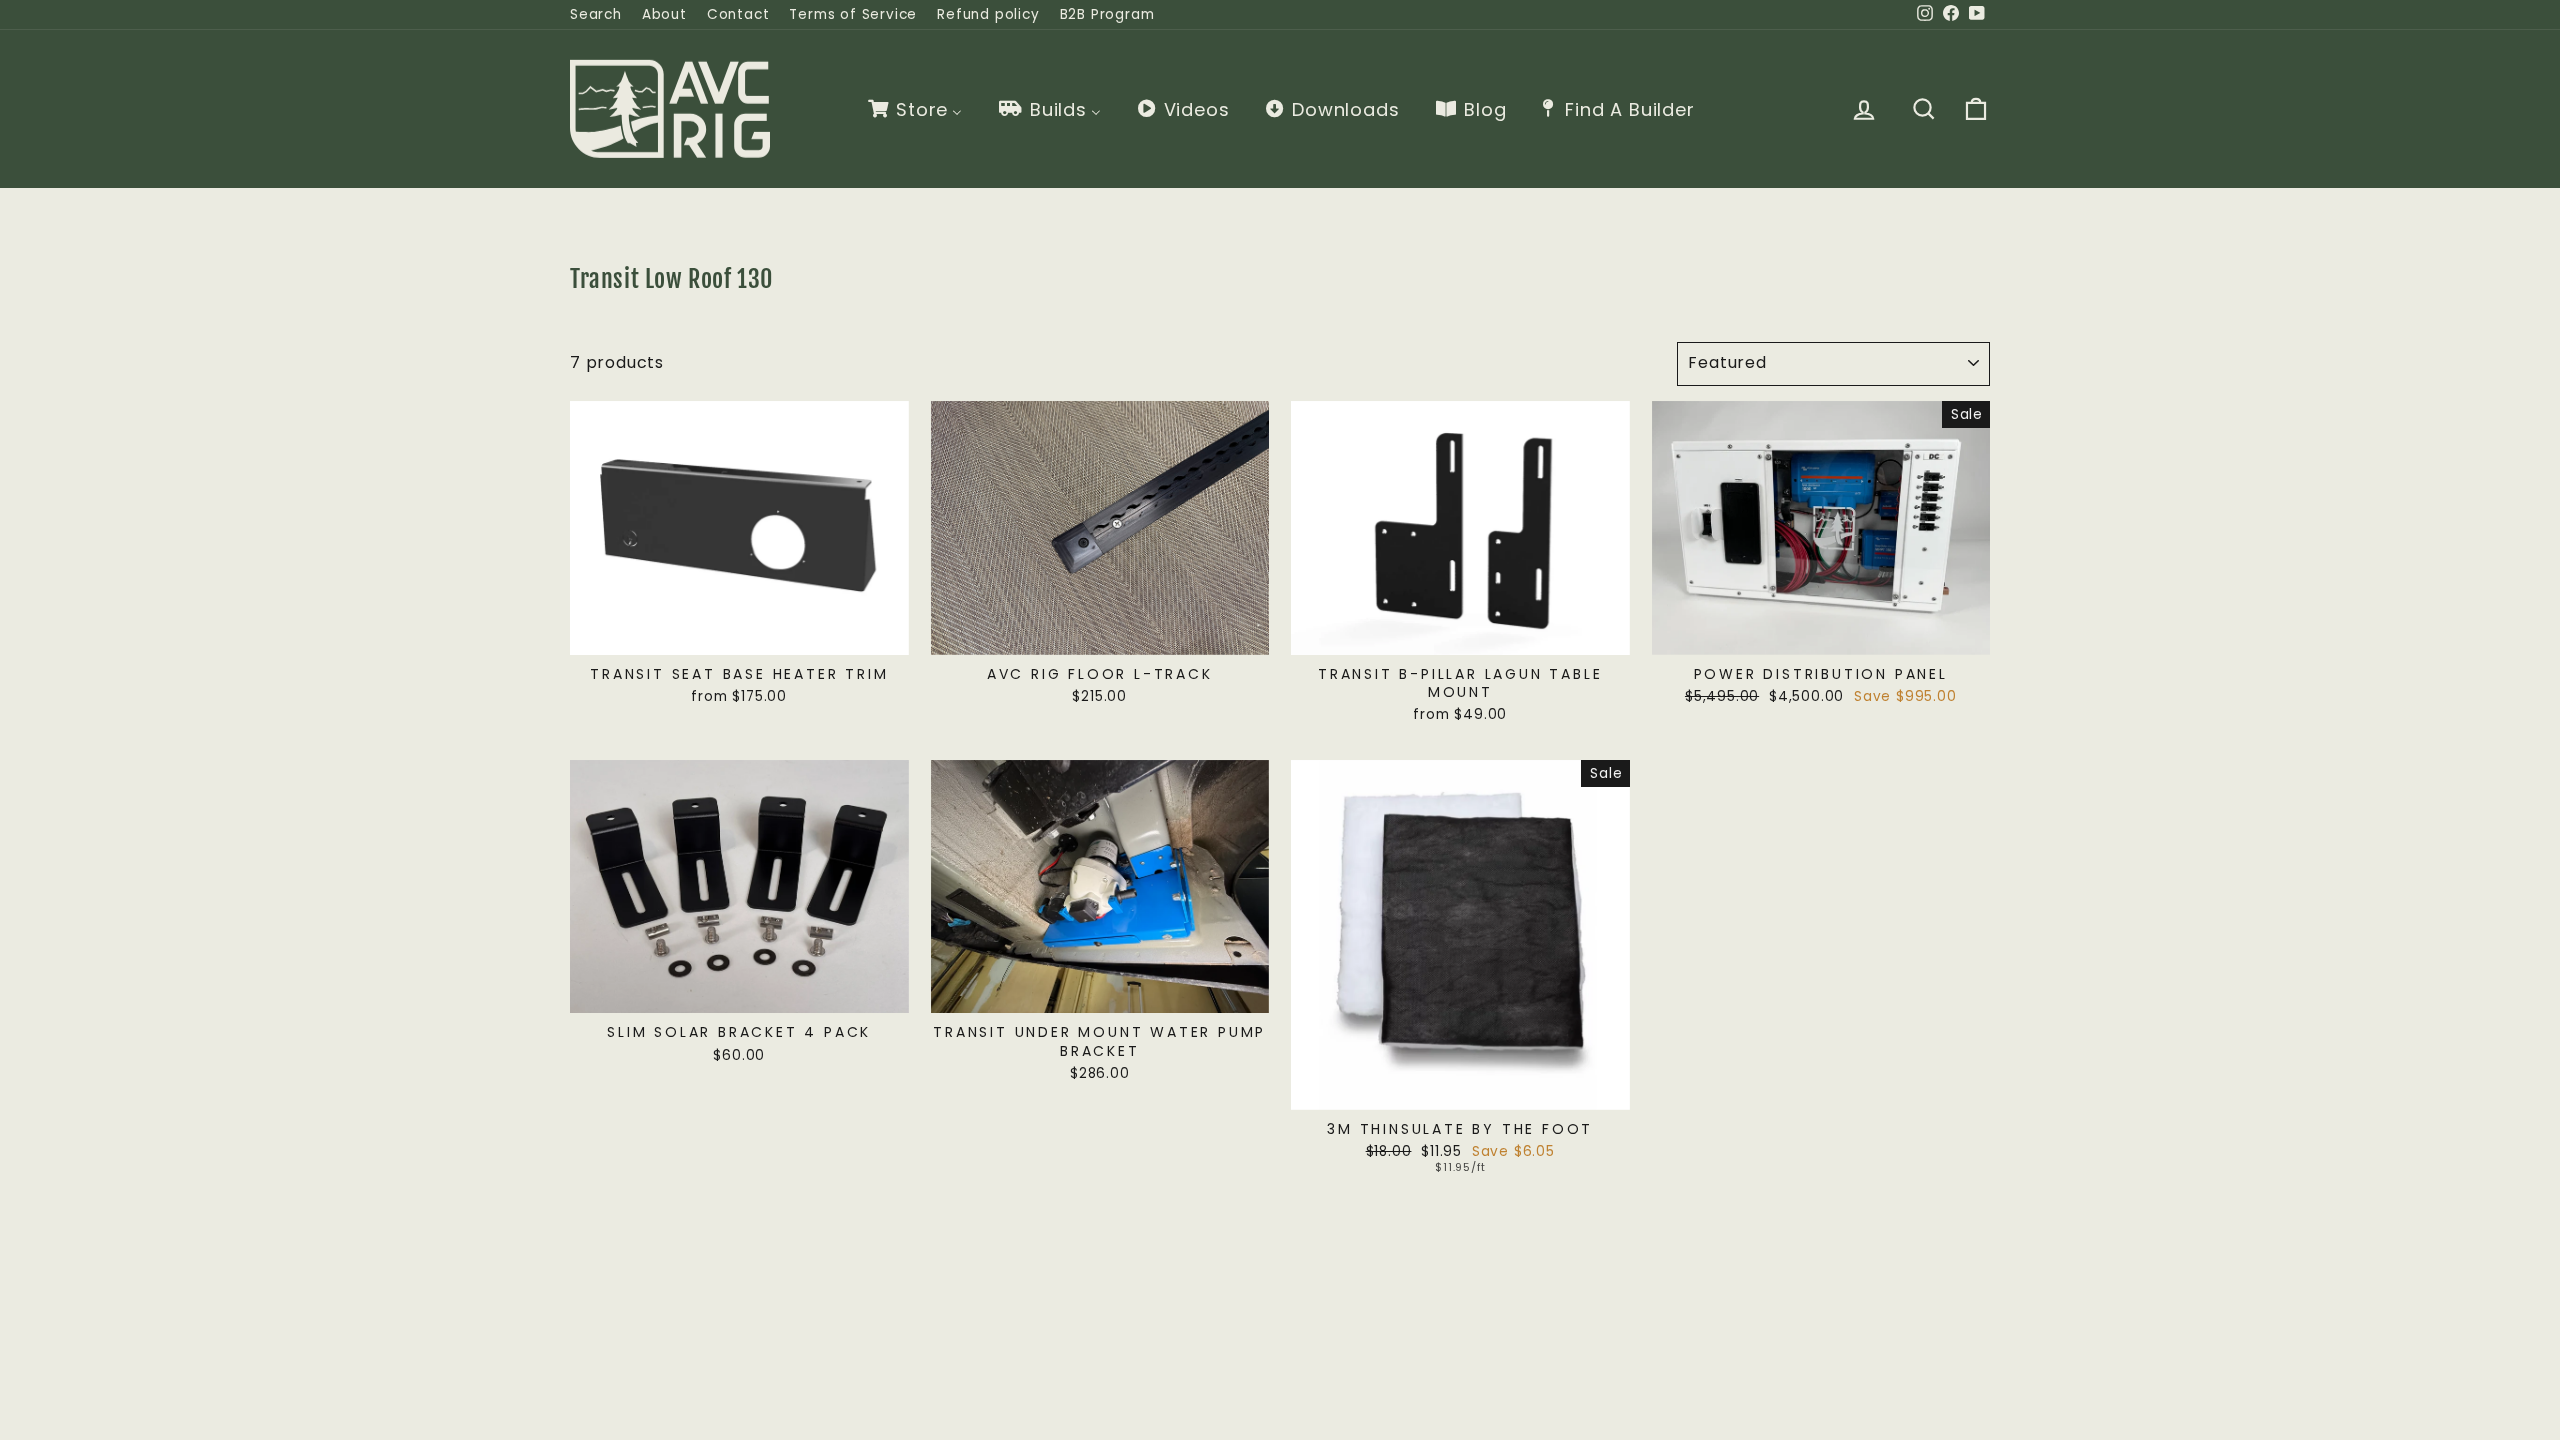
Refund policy (988, 14)
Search (596, 14)
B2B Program (1107, 14)
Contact (738, 14)
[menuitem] (913, 109)
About (664, 14)
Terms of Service (853, 14)
